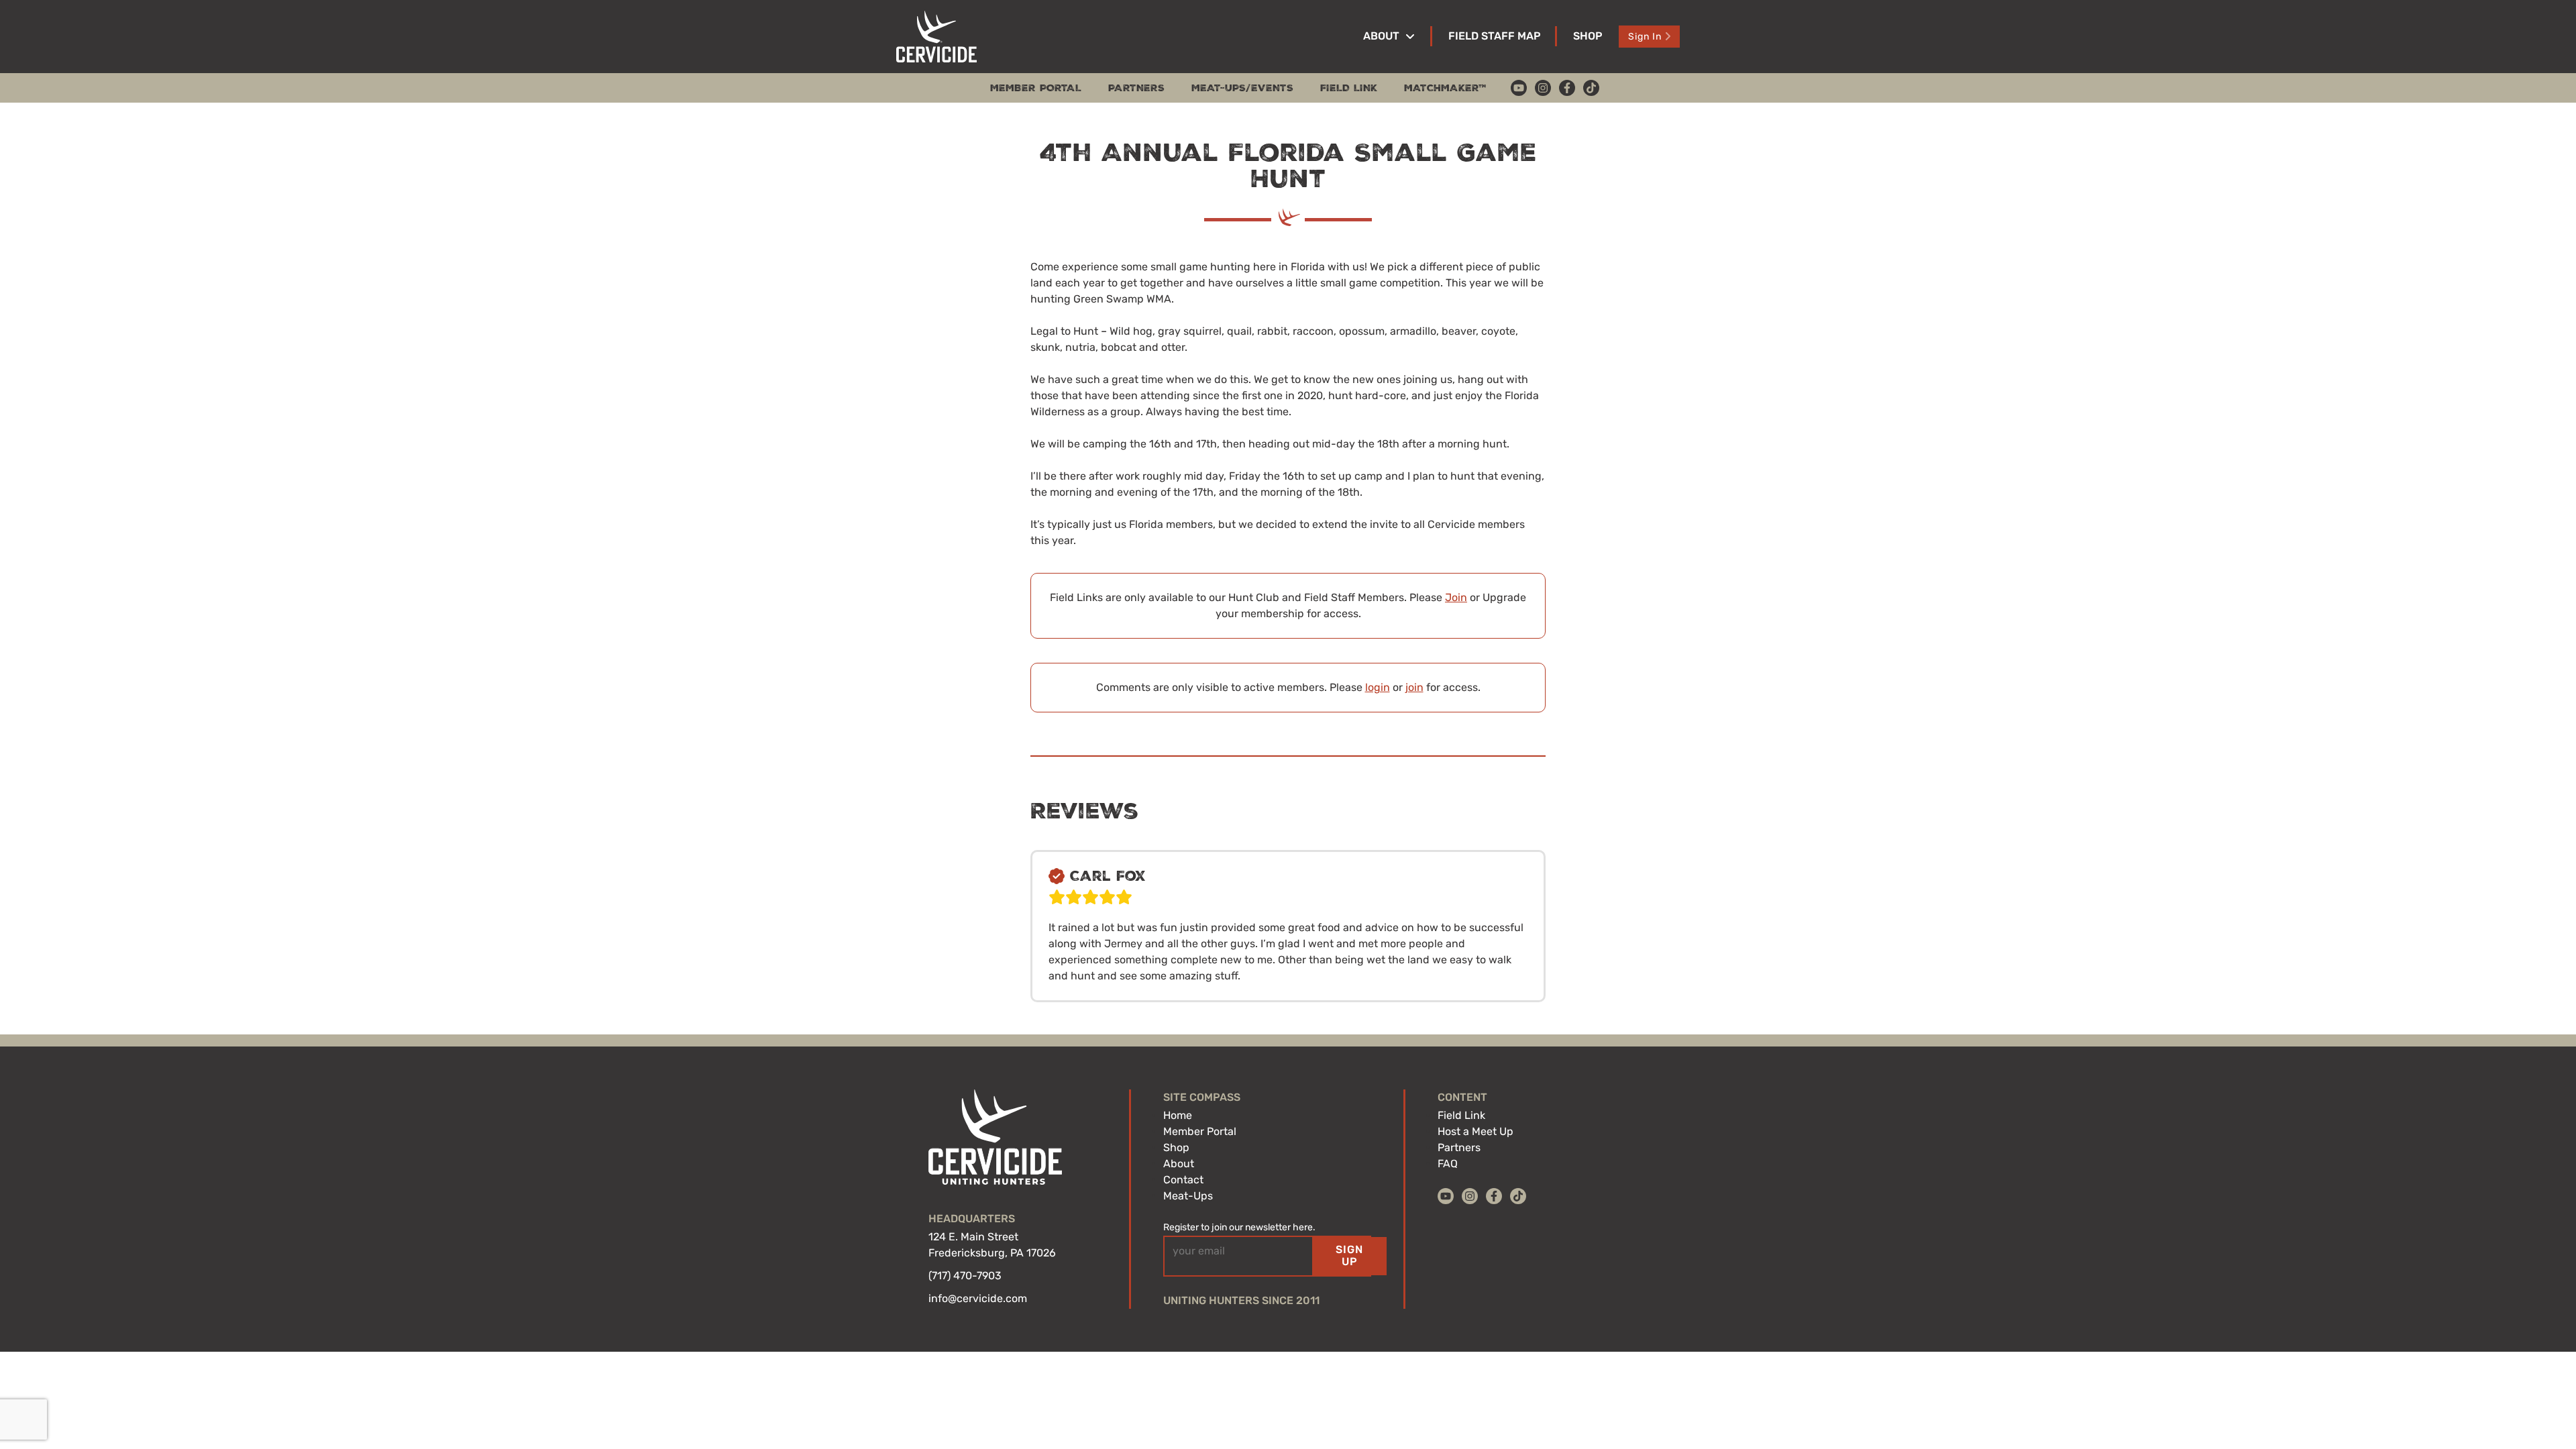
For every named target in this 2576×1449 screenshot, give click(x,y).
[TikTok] (1591, 88)
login (1378, 687)
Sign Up (1349, 1255)
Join (1456, 597)
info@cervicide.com (978, 1298)
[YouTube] (1519, 88)
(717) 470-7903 (965, 1276)
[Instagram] (1543, 88)
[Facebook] (1567, 88)
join (1414, 687)
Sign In (1645, 37)
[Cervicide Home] (936, 37)
